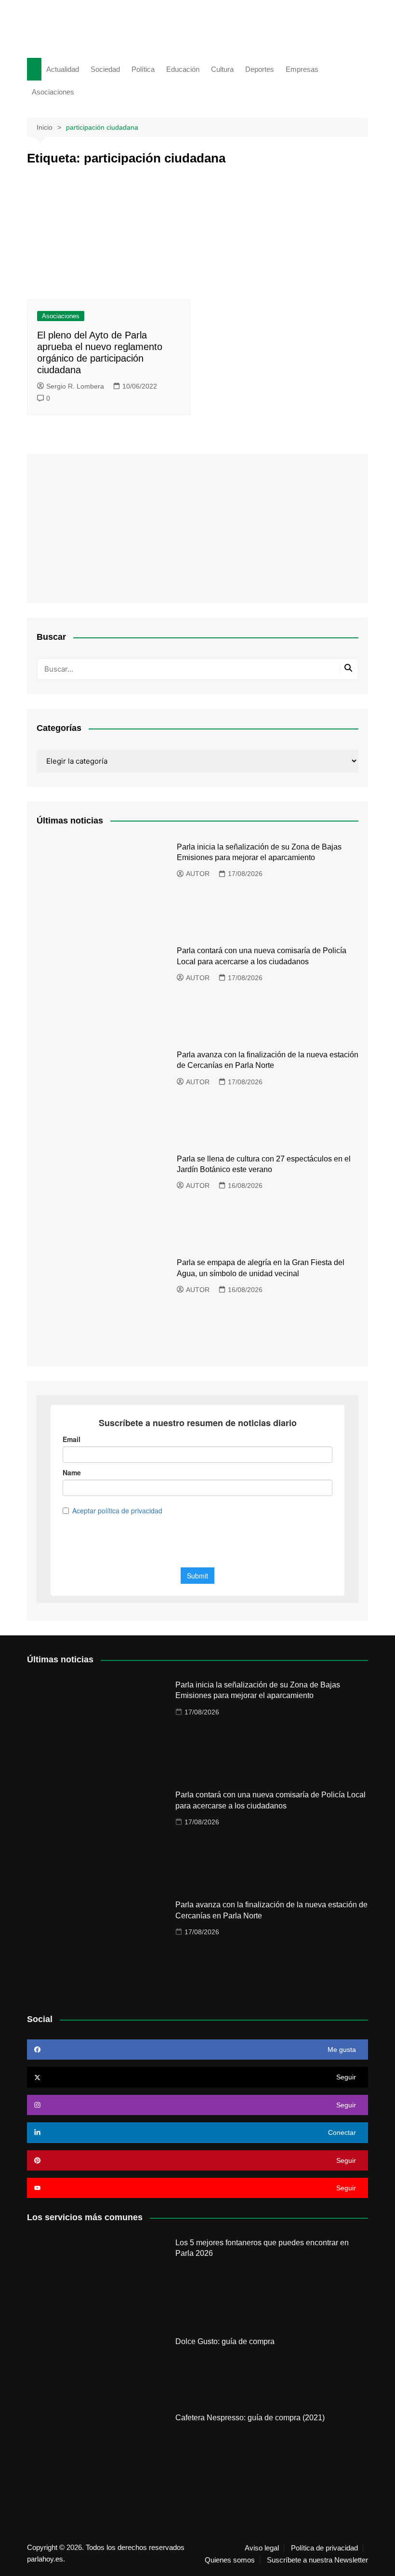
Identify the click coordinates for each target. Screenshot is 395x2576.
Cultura (222, 69)
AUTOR (198, 874)
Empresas (302, 69)
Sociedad (105, 69)
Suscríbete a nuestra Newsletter (317, 2560)
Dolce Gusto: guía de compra (225, 2341)
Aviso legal (262, 2548)
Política (143, 69)
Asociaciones (53, 92)
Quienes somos (230, 2560)
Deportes (260, 69)
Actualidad (63, 69)
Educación (183, 69)
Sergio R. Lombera (75, 386)
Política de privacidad (324, 2548)
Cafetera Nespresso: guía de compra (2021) (250, 2418)
